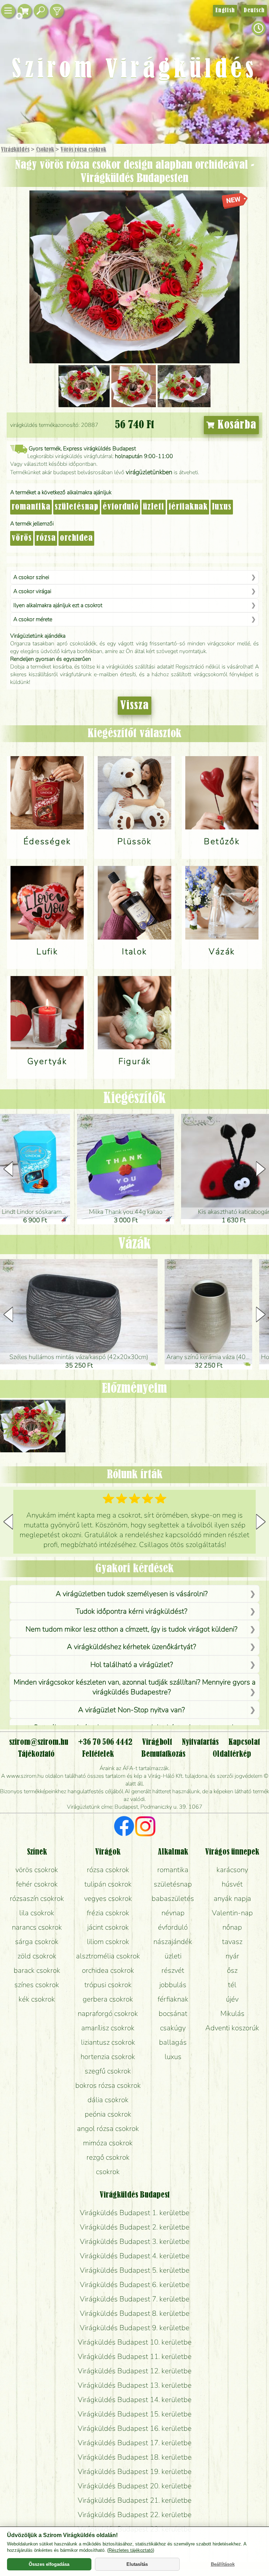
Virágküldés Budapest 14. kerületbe (135, 2400)
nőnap (232, 1927)
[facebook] (124, 1827)
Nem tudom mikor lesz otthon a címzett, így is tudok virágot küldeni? (132, 1629)
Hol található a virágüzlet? (132, 1664)
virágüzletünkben (149, 472)
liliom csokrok (108, 1942)
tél (232, 1985)
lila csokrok (37, 1913)
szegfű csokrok (108, 2071)
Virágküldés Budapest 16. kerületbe (135, 2428)
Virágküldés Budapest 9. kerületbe (135, 2328)
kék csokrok (37, 1999)
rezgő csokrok (108, 2157)
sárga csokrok (37, 1942)
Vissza (134, 706)
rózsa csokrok (108, 1870)
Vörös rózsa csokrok (83, 150)
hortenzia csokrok (108, 2057)
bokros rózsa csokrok (108, 2085)
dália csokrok (108, 2100)
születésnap (77, 507)
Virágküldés (15, 150)
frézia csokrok (108, 1913)
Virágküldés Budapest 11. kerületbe (135, 2356)
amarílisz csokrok (108, 2028)
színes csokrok (37, 1985)
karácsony (232, 1870)
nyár (232, 1956)
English (225, 11)
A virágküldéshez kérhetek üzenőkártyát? (132, 1647)
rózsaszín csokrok (37, 1898)
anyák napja (232, 1898)
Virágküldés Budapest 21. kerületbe (135, 2500)
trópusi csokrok (108, 1985)
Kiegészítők (134, 1099)
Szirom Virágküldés (134, 70)
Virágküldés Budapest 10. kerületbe (135, 2342)
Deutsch (254, 11)
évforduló (121, 507)
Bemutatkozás (163, 1754)
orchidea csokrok (108, 1970)
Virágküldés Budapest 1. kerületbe (135, 2213)
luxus (222, 507)
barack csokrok (37, 1970)
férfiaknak (188, 507)
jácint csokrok (108, 1927)
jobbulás (173, 1985)
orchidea (76, 538)
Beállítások (223, 2564)
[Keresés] (41, 11)
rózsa (46, 538)
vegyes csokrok (108, 1898)
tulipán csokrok (108, 1884)
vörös (22, 538)
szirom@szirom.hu (39, 1742)
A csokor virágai (32, 591)
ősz (232, 1970)
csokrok (108, 2172)
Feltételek (98, 1754)
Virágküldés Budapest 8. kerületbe (135, 2313)
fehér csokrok (37, 1884)
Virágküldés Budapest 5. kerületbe (135, 2270)
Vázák (134, 1244)
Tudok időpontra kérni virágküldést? (132, 1611)
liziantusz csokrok (108, 2042)
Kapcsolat (244, 1742)
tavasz (232, 1942)
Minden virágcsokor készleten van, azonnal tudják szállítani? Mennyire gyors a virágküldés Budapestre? (134, 1687)
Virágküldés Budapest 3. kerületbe (135, 2241)
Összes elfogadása (49, 2564)
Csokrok (45, 150)
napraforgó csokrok (108, 2013)
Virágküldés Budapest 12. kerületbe (135, 2371)
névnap (173, 1913)
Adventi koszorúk (232, 2028)
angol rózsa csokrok (108, 2128)
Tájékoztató (36, 1754)
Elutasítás (137, 2564)
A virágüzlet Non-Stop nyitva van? (132, 1710)
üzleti (154, 507)
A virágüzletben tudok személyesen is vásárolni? (132, 1594)
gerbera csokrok (108, 1999)
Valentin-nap (232, 1913)
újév (232, 1999)
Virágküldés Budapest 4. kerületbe (135, 2256)
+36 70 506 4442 (105, 1742)
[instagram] (145, 1827)
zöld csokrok (37, 1956)
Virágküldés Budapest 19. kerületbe (135, 2471)
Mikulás (232, 2013)
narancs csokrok (37, 1927)
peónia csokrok (108, 2114)
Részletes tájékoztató (131, 2550)
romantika (31, 507)
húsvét (232, 1884)
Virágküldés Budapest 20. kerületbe (135, 2486)
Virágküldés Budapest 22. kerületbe (135, 2515)
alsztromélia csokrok (108, 1956)
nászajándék (173, 1942)
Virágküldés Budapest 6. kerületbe (135, 2285)
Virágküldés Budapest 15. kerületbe (135, 2414)
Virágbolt (157, 1742)
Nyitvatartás (200, 1742)
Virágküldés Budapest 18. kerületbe (135, 2457)
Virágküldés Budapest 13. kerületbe (135, 2385)
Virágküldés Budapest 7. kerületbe (135, 2299)
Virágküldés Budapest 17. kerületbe (135, 2443)
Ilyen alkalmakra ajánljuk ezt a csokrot (58, 605)
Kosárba (235, 425)
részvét (173, 1970)
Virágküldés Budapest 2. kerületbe (135, 2227)
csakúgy (173, 2028)
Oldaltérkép (232, 1754)
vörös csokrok (37, 1870)
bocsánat (173, 2013)
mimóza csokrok (108, 2143)
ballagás (173, 2042)
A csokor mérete (33, 619)
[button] (261, 1169)
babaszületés (173, 1898)
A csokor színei (31, 577)
